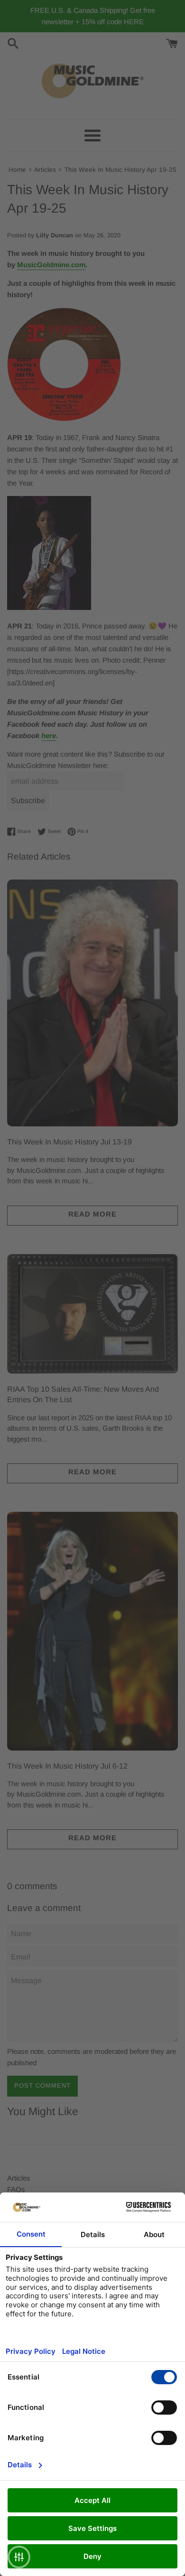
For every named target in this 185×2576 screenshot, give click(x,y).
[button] (19, 2557)
